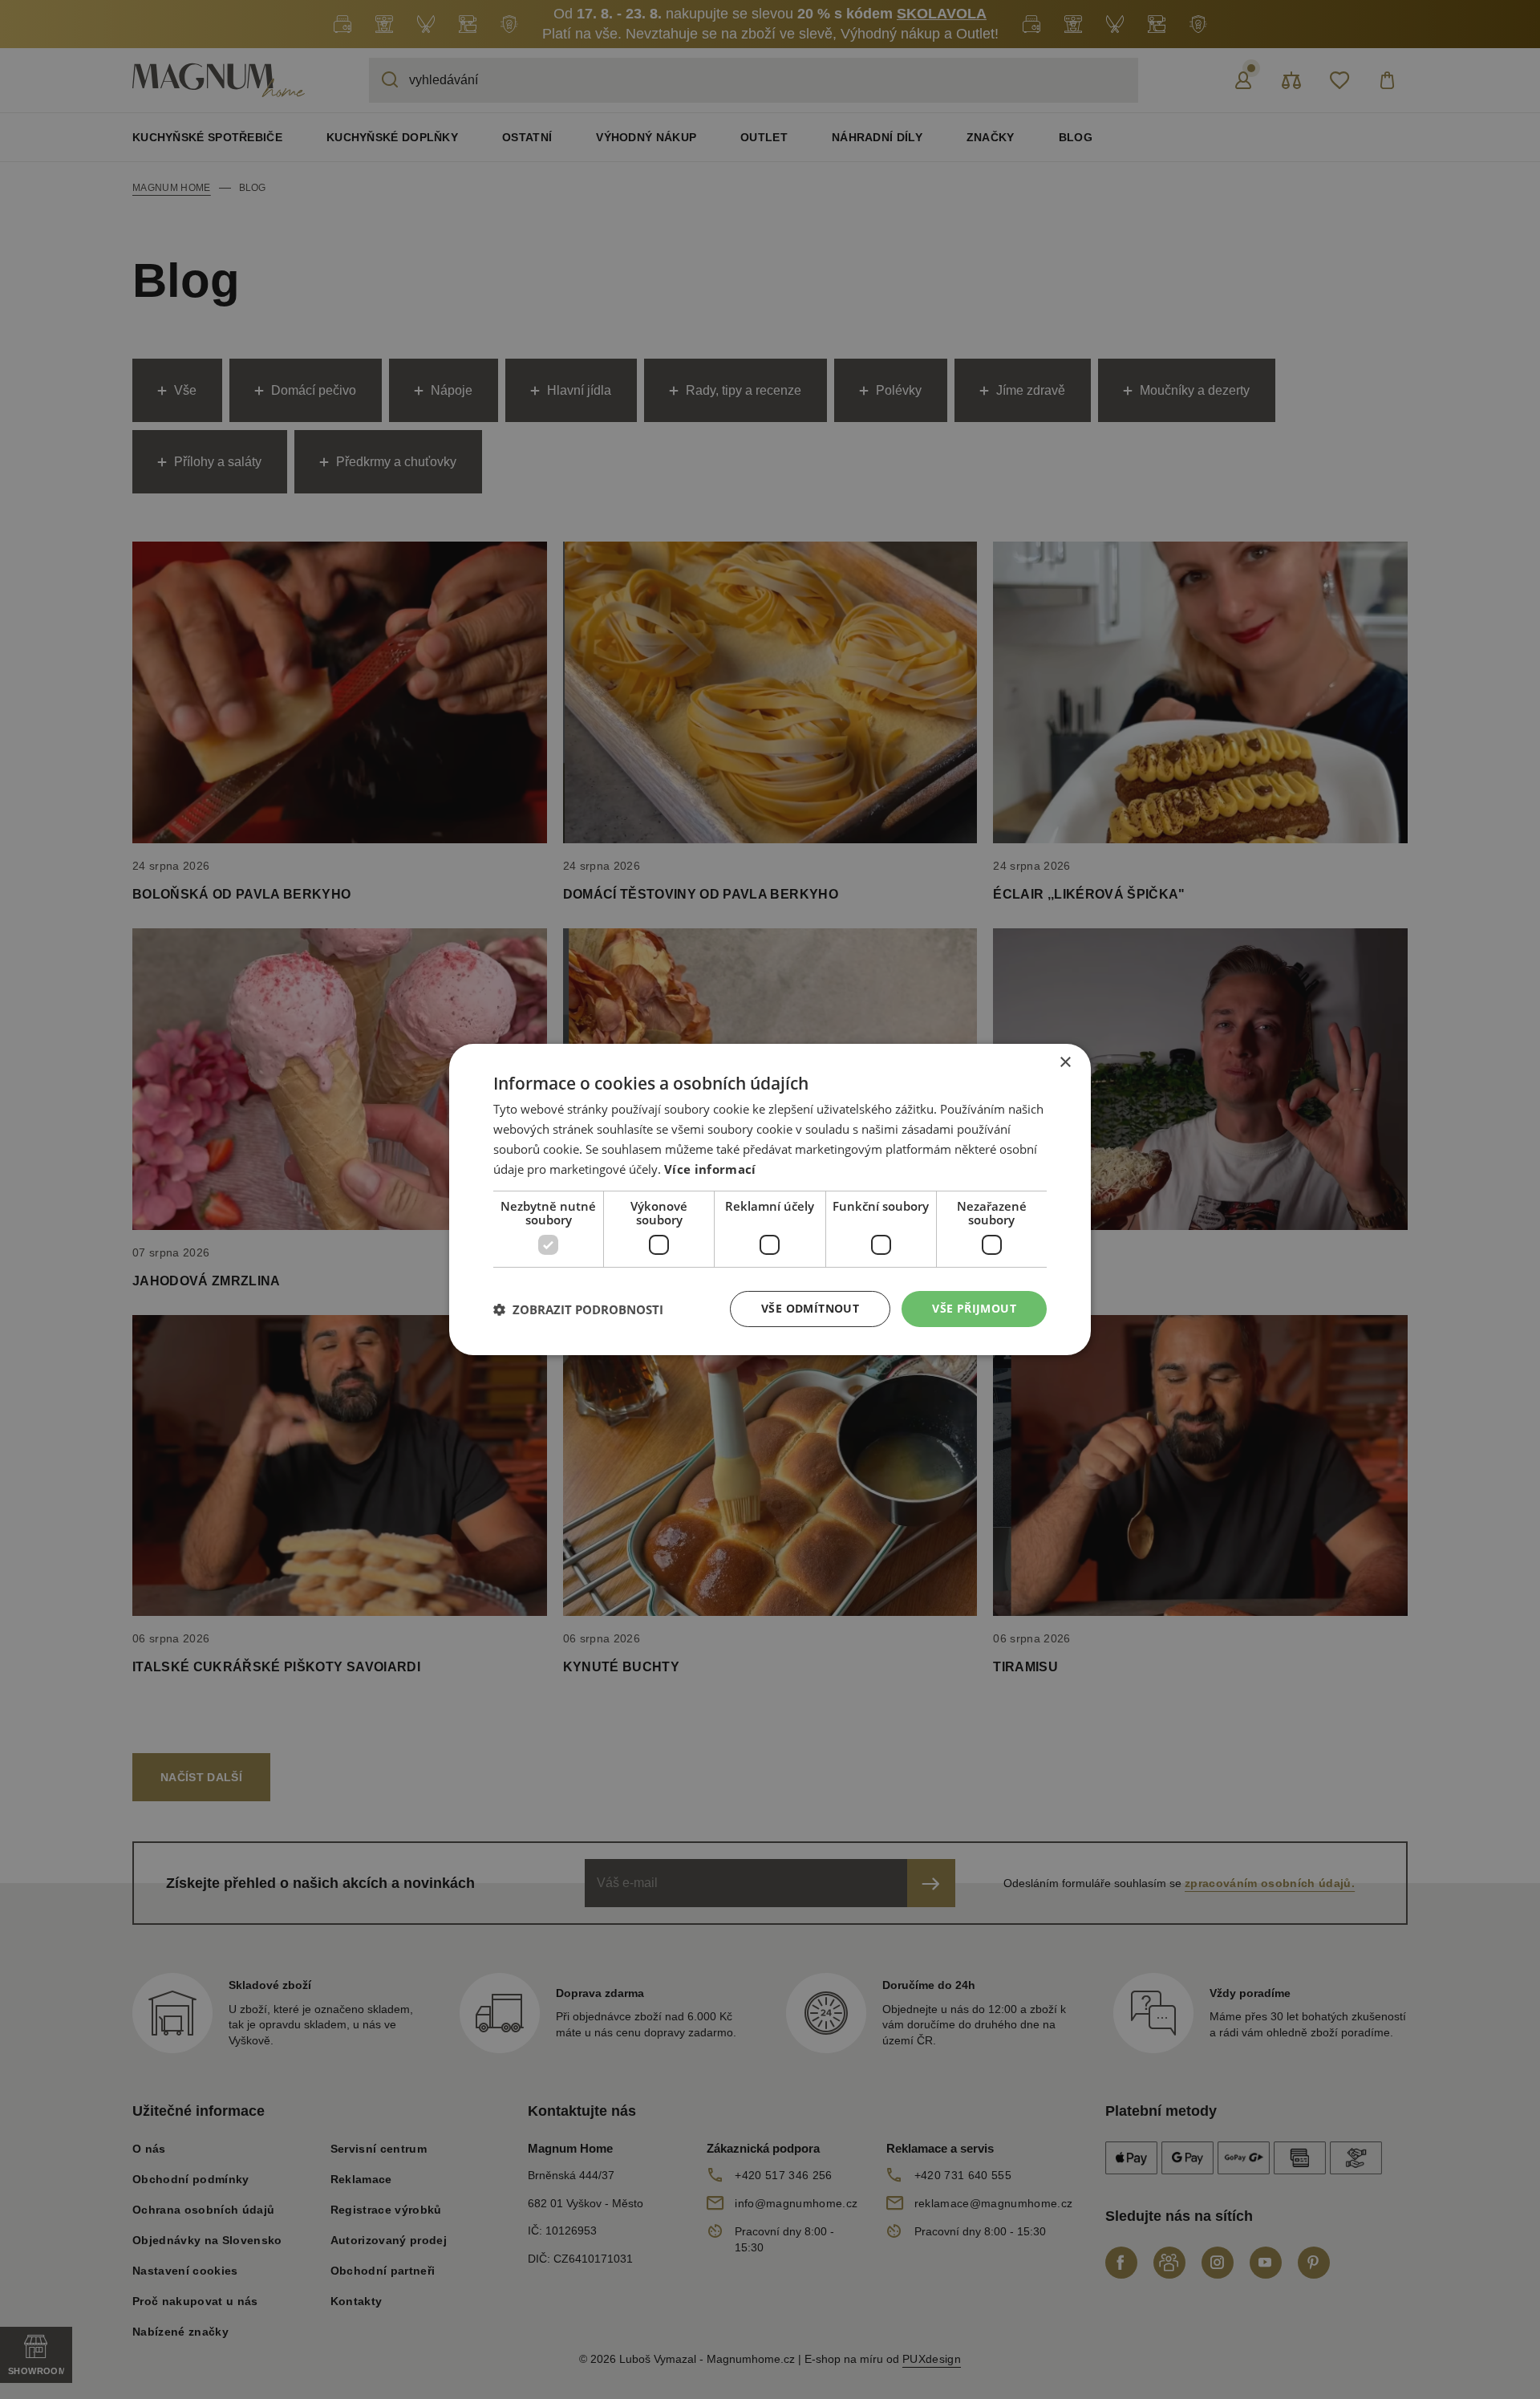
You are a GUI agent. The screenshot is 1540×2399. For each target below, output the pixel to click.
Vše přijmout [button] (974, 1308)
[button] (578, 1309)
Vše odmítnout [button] (810, 1308)
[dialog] (770, 1199)
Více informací (710, 1169)
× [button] (1065, 1063)
